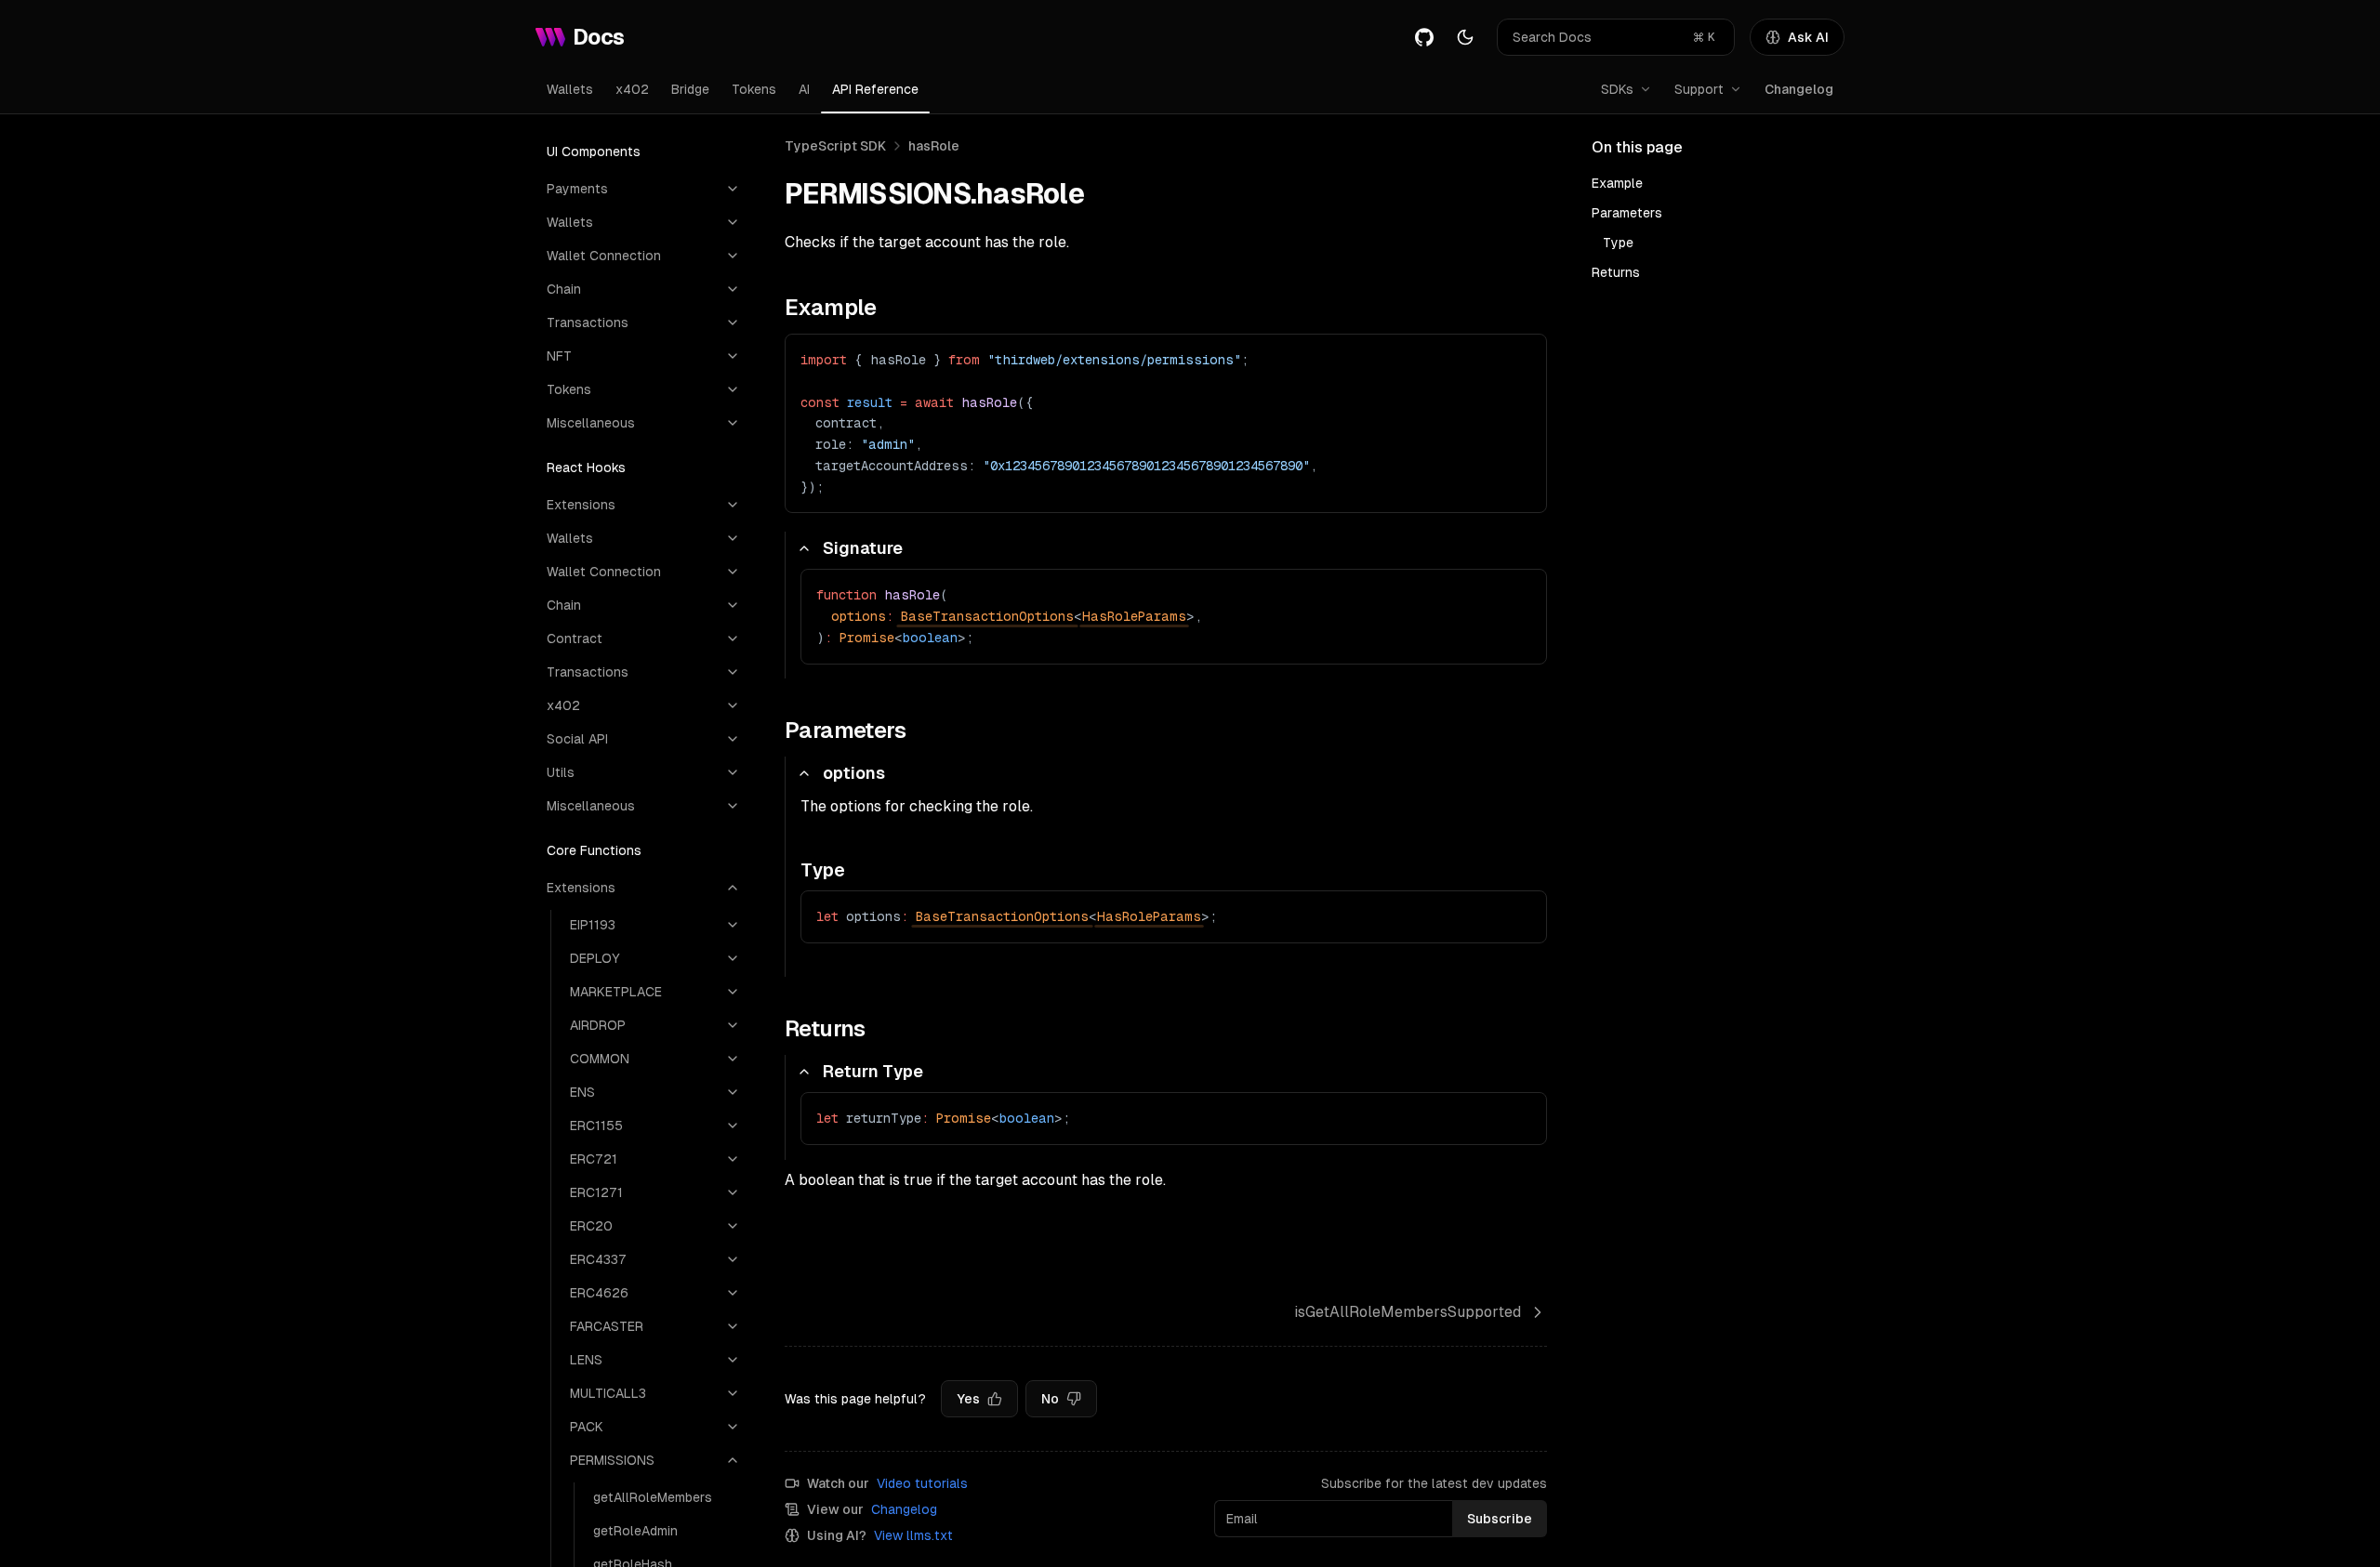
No (1050, 1399)
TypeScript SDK (835, 146)
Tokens (754, 89)
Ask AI (1808, 37)
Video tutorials (922, 1483)
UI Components (594, 151)
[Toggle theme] (1465, 37)
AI (804, 89)
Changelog (1799, 89)
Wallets (570, 89)
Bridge (690, 89)
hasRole (934, 146)
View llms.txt (913, 1535)
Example (1617, 183)
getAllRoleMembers (653, 1497)
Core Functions (594, 850)
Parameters (1627, 213)
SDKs (1617, 89)
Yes (968, 1399)
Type (1618, 243)
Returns (1616, 272)
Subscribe (1500, 1519)
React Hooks (586, 467)
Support (1699, 89)
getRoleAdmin (635, 1531)
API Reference (875, 89)
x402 (632, 89)
